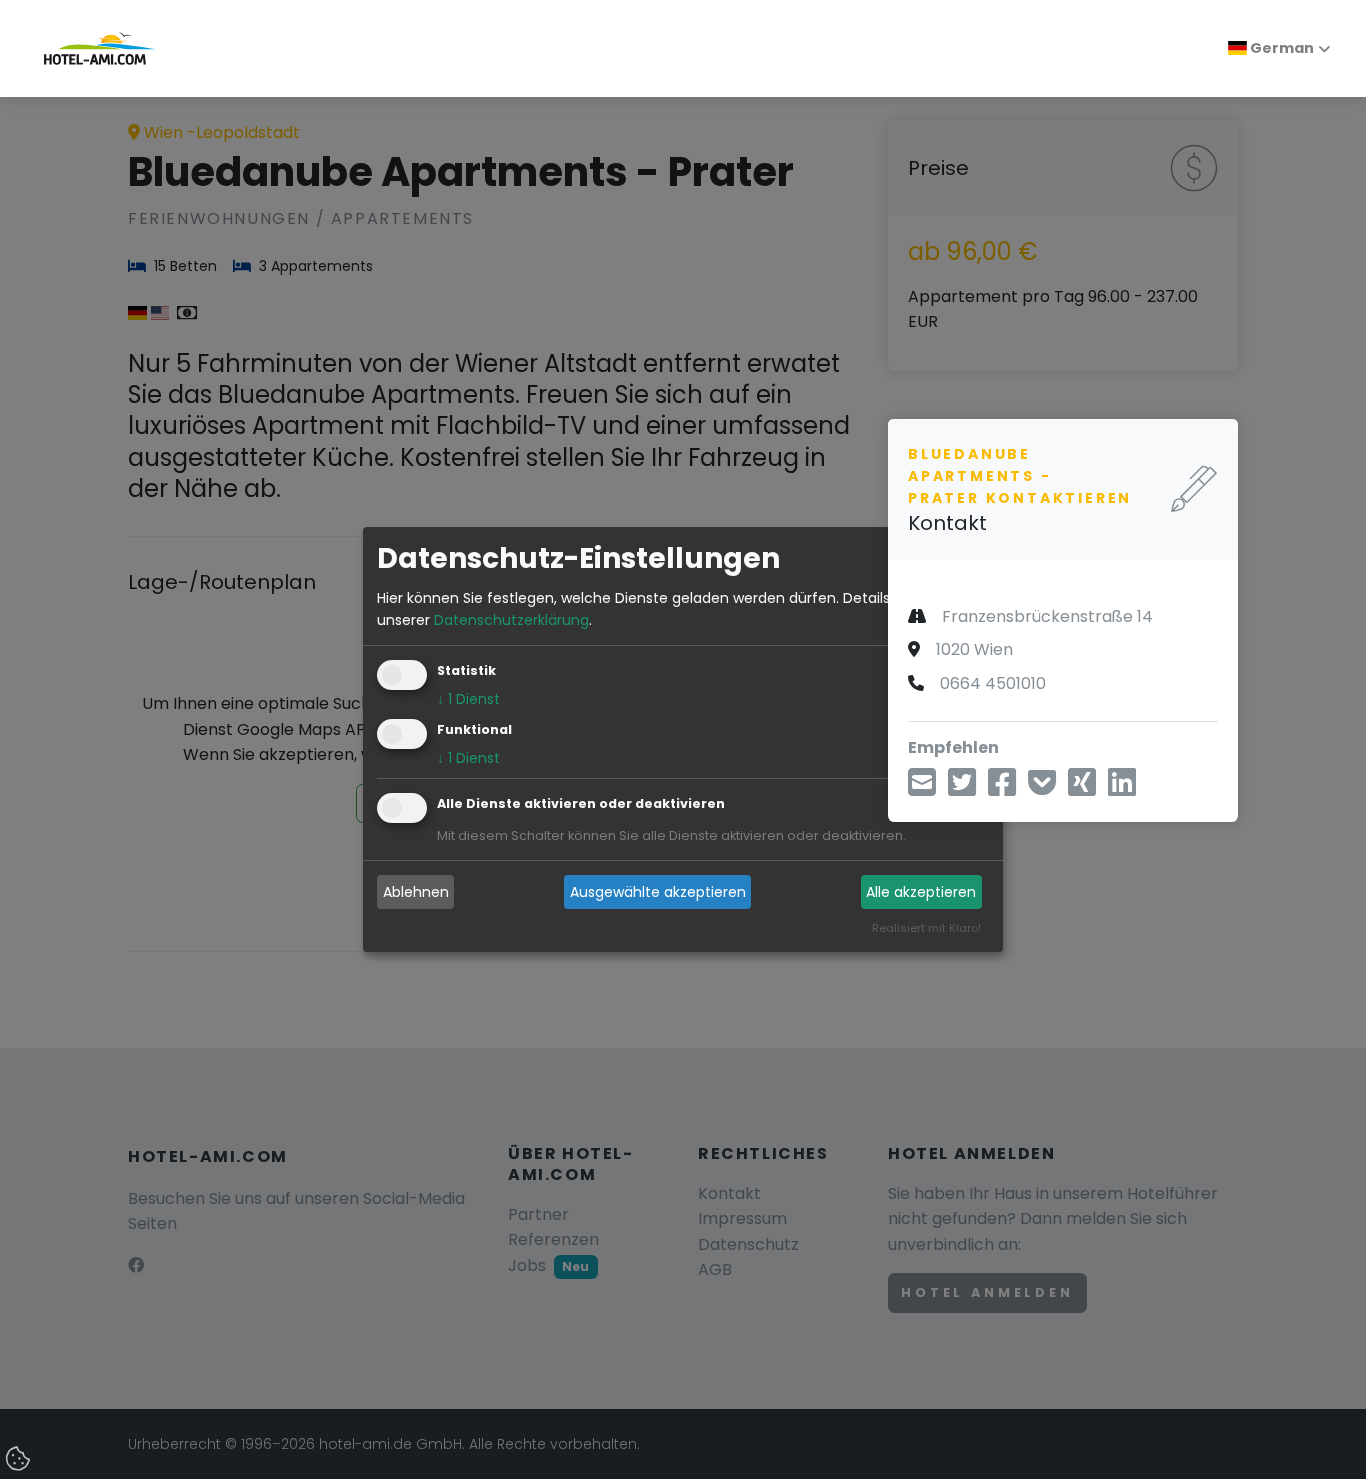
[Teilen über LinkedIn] (1122, 789)
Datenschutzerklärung (511, 620)
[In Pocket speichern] (1042, 789)
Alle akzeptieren (921, 892)
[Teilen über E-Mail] (922, 789)
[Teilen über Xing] (1082, 789)
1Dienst (468, 700)
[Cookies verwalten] (20, 1460)
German (1280, 48)
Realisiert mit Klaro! (926, 929)
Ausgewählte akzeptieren (658, 892)
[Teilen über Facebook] (1002, 789)
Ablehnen (416, 892)
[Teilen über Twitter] (962, 789)
